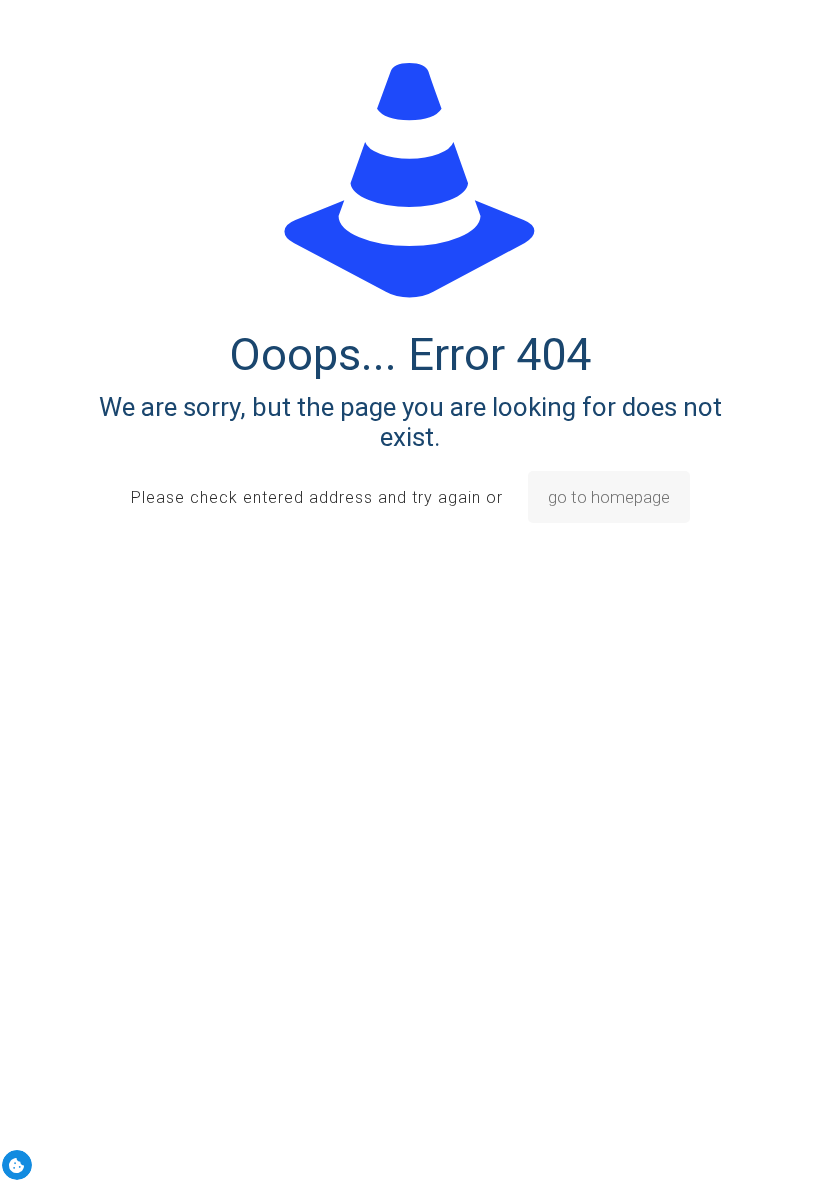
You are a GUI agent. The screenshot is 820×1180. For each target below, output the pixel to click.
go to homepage (609, 497)
